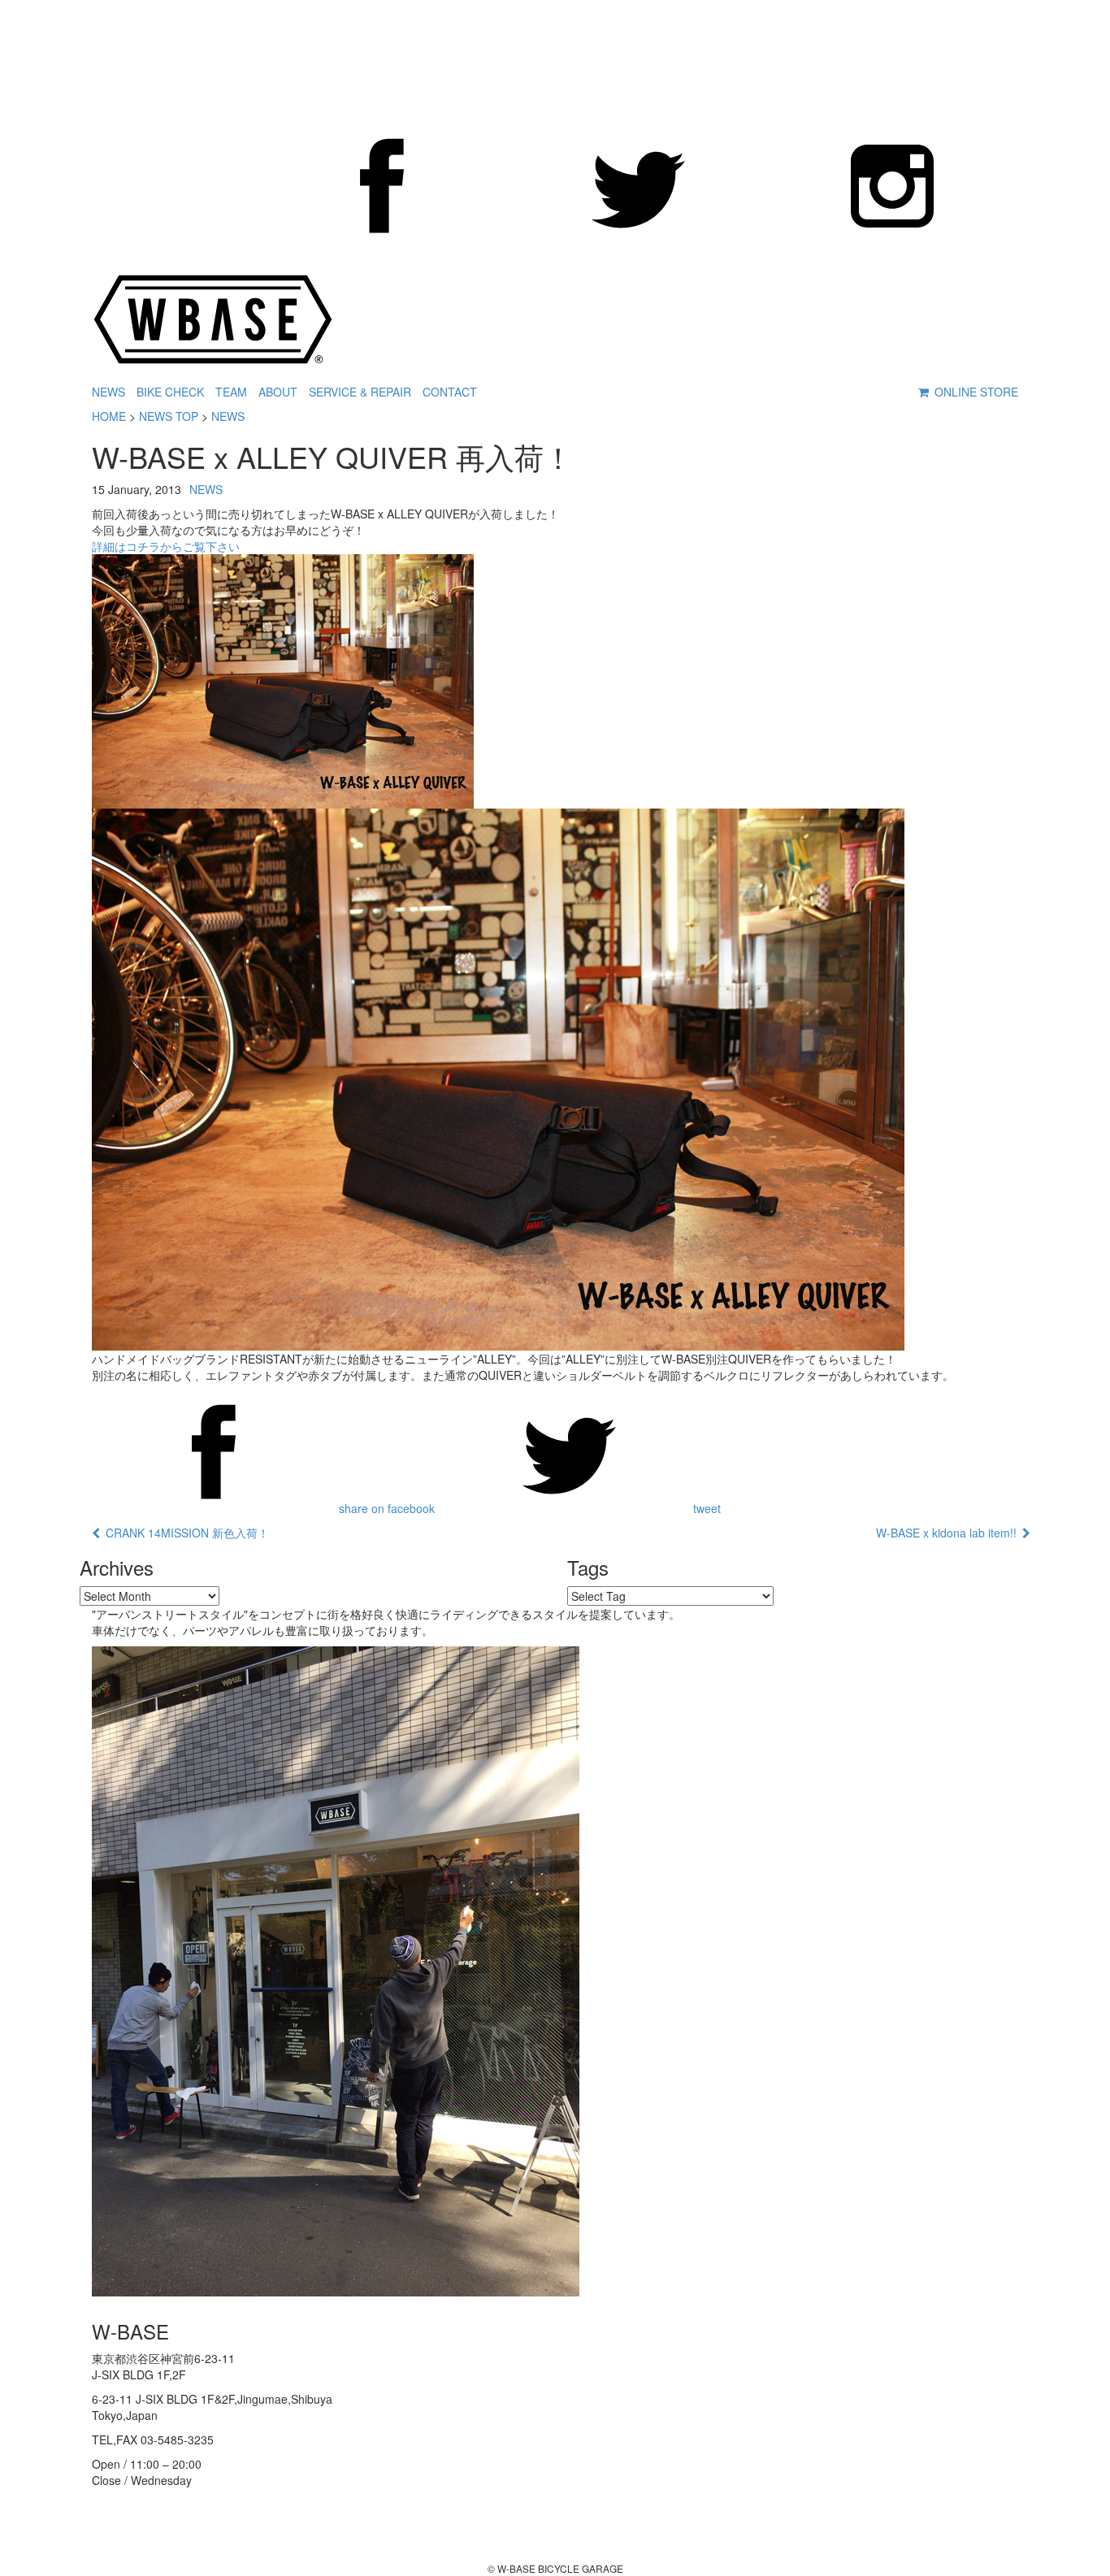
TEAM (231, 392)
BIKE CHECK (170, 392)
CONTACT (450, 392)
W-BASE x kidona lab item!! (949, 1533)
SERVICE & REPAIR (360, 392)
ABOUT (278, 392)
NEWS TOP (169, 416)
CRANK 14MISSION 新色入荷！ (184, 1533)
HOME (109, 416)
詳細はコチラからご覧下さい (166, 546)
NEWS (108, 392)
